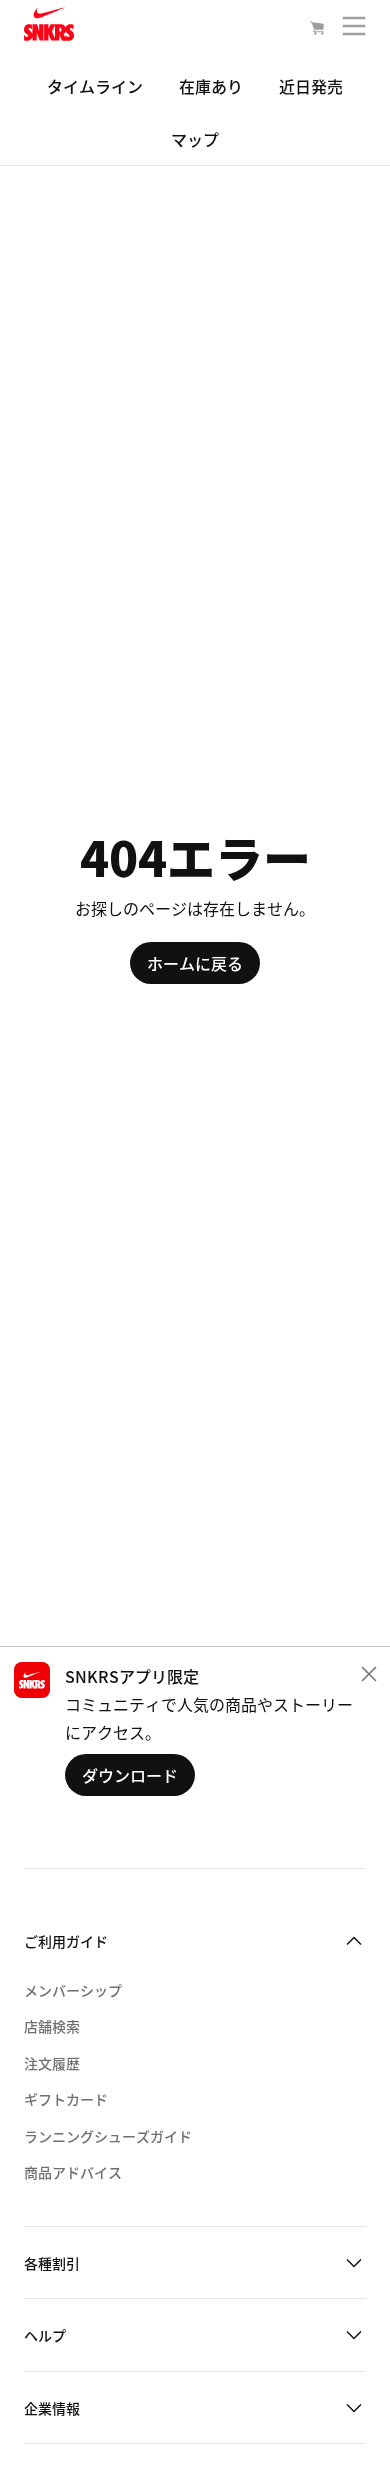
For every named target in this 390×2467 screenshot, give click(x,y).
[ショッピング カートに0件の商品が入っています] (317, 30)
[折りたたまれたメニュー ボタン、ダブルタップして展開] (354, 30)
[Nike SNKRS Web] (49, 28)
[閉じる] (369, 1674)
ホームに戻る (195, 963)
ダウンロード (130, 1775)
